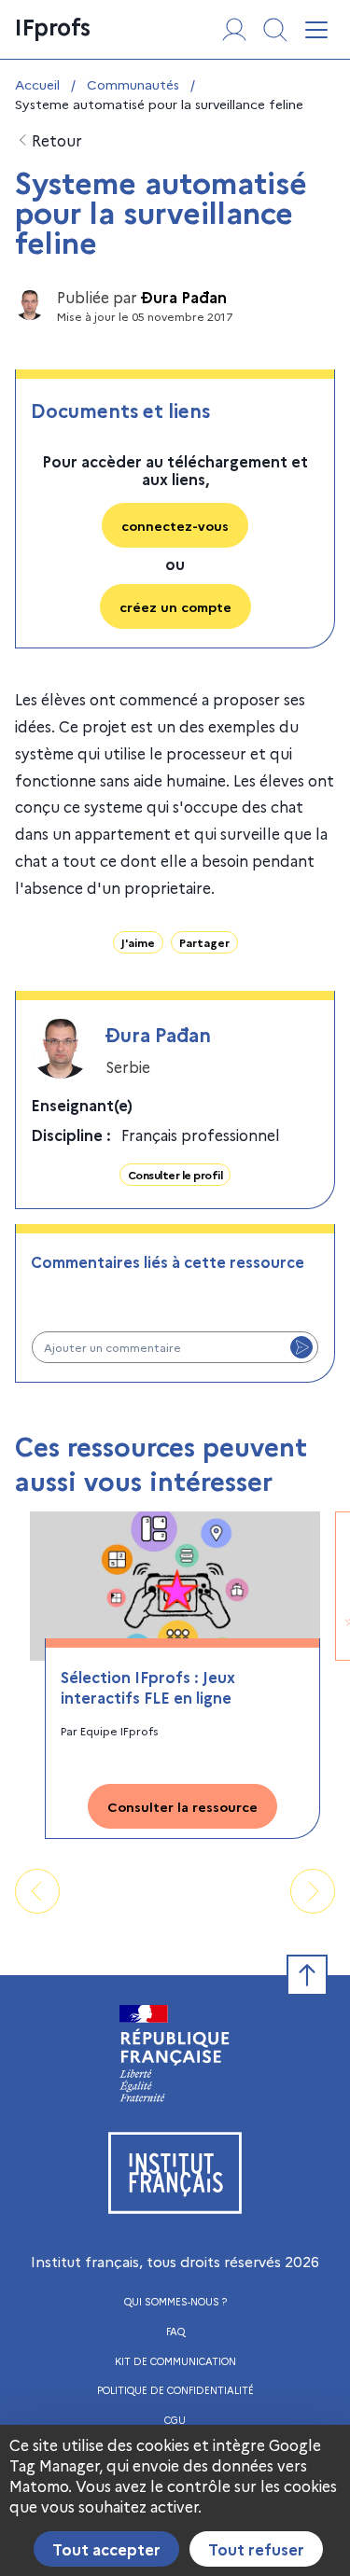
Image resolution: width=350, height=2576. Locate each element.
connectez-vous (175, 525)
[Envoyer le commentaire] (301, 1347)
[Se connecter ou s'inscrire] (234, 30)
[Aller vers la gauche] (37, 1891)
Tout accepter (106, 2549)
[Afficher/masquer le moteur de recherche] (275, 30)
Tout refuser (256, 2549)
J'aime (138, 942)
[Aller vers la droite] (313, 1891)
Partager (204, 942)
